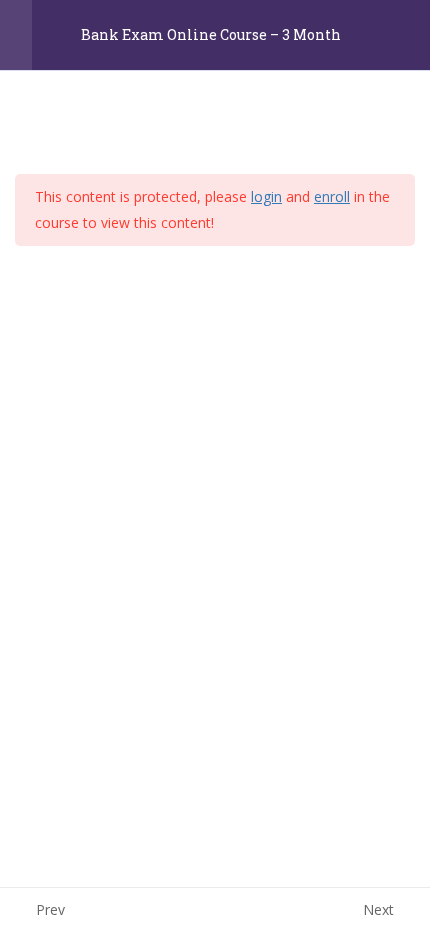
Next (378, 909)
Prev (50, 909)
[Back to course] (409, 35)
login (266, 196)
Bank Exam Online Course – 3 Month (211, 35)
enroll (332, 196)
